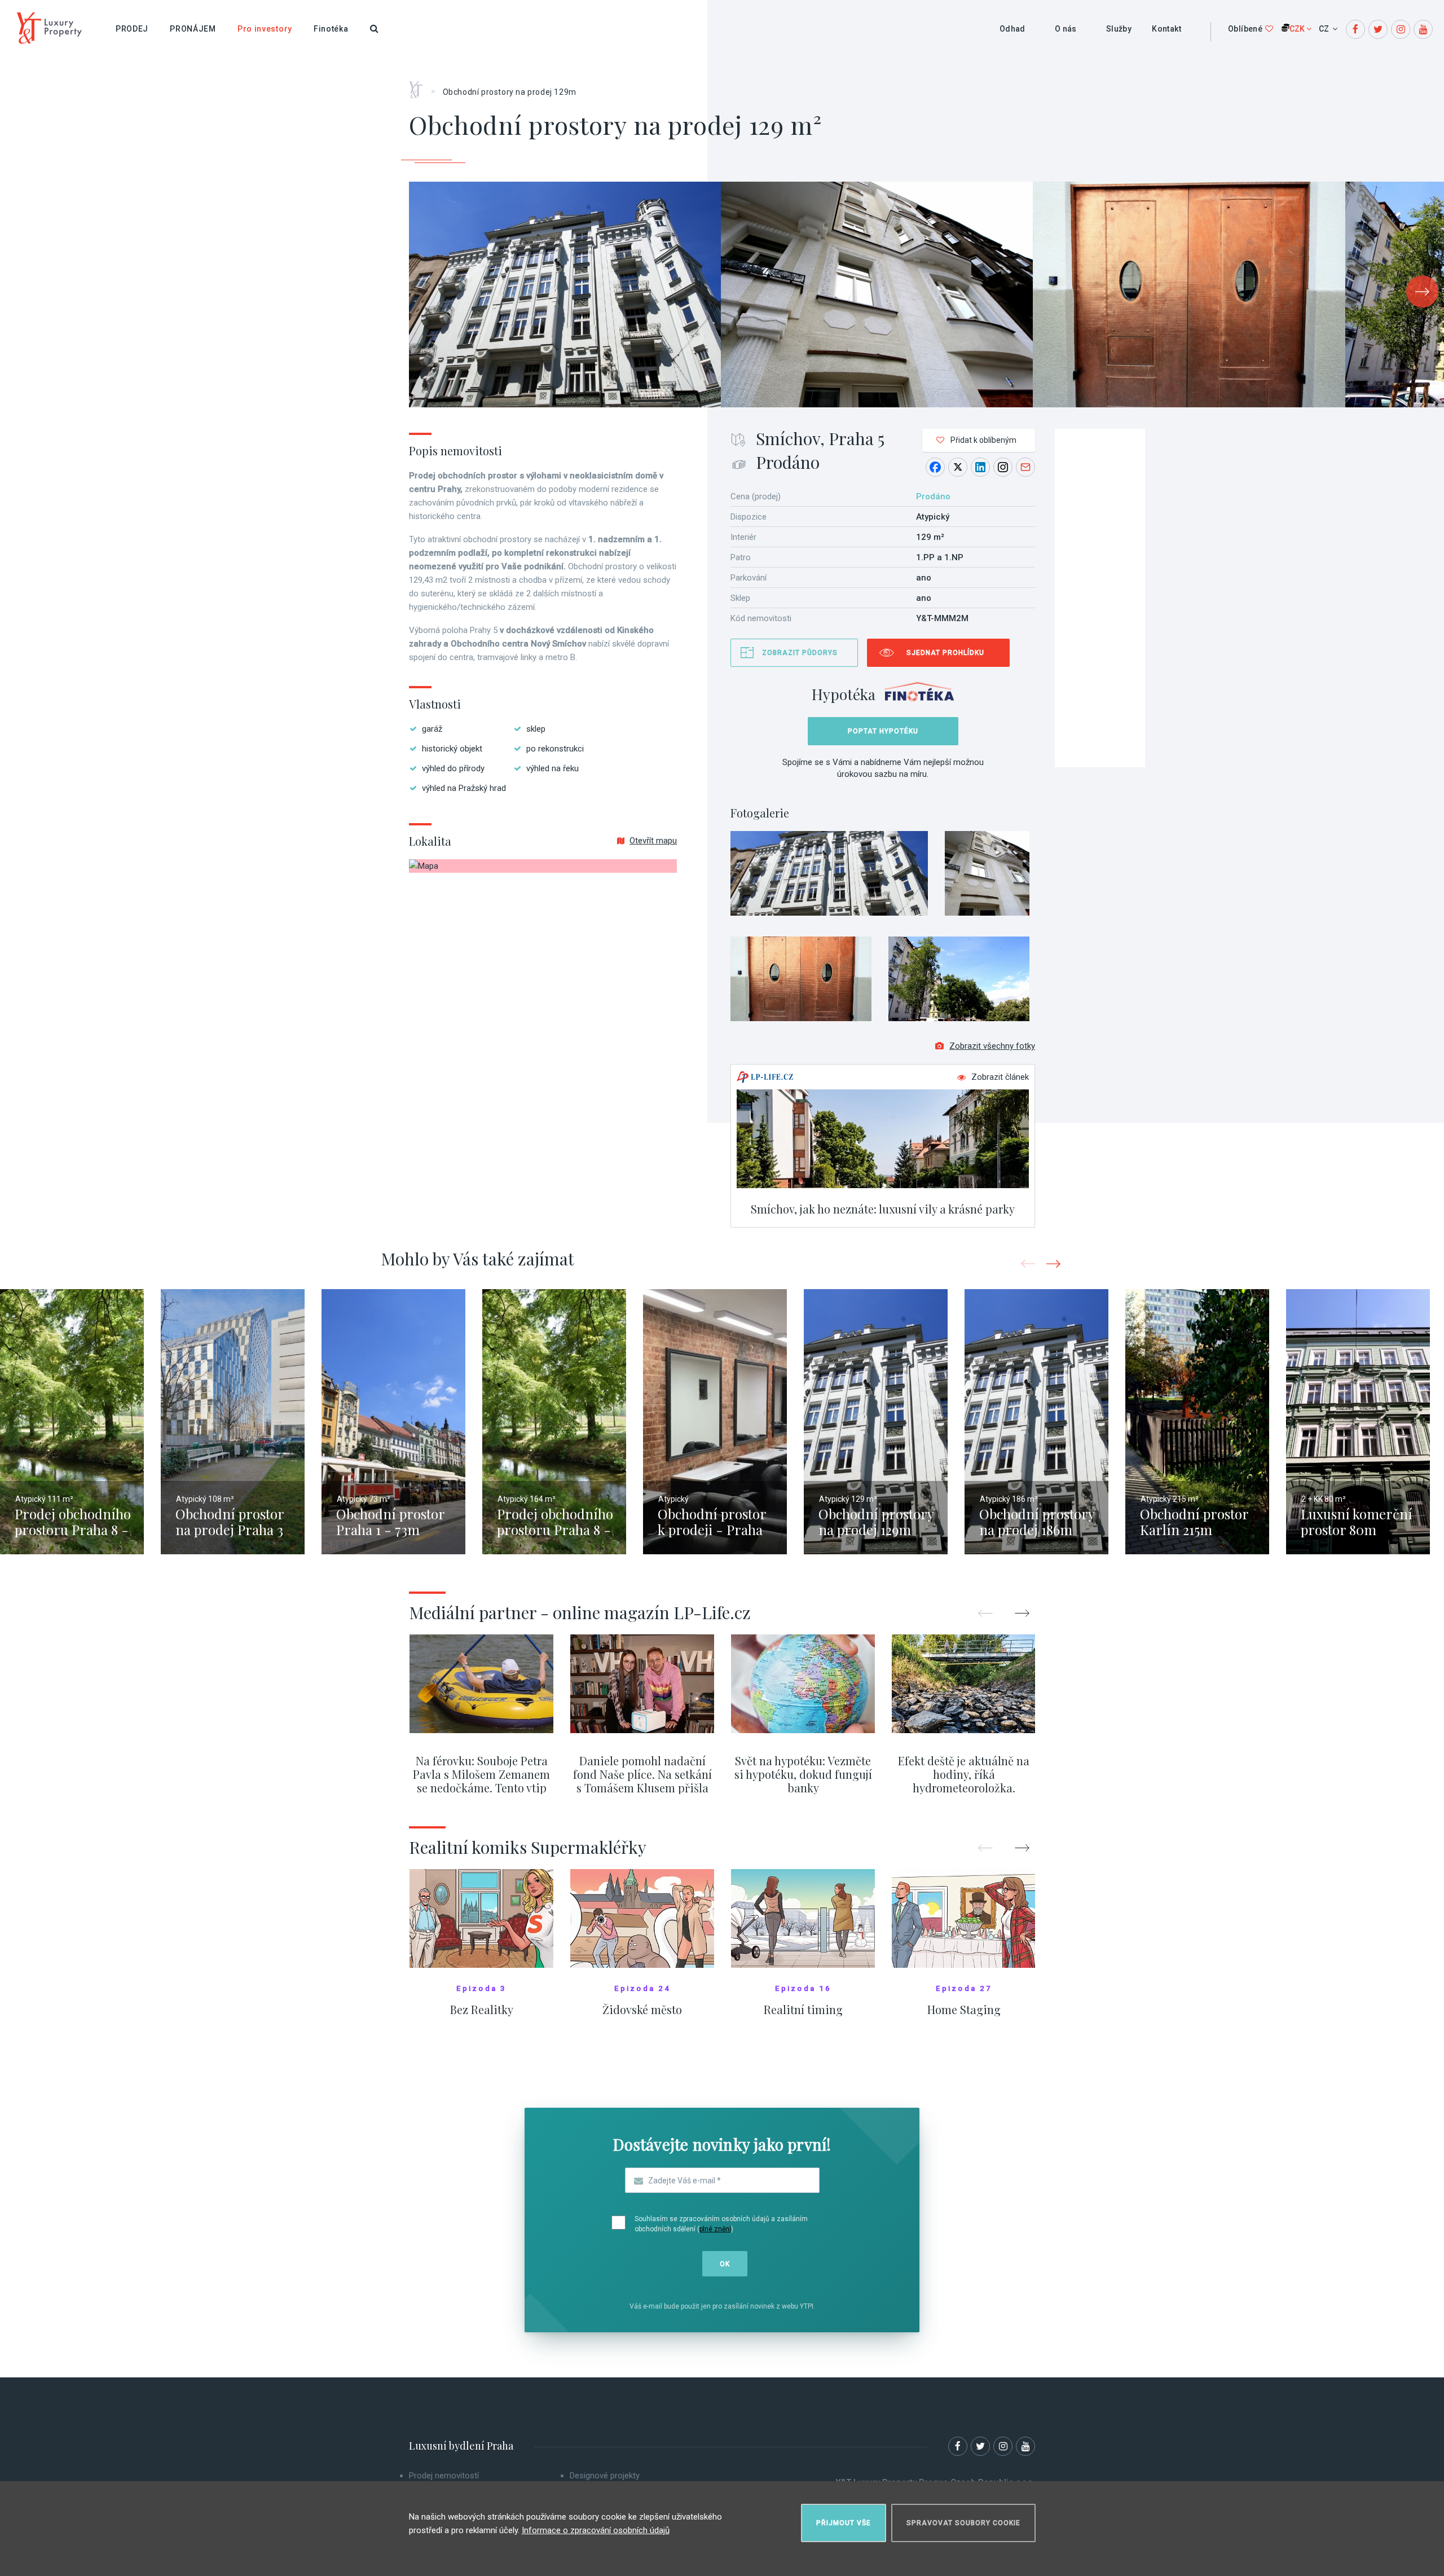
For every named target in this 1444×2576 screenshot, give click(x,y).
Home (420, 86)
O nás (1066, 29)
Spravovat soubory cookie (963, 2523)
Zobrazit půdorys (800, 653)
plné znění (715, 2229)
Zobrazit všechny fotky (992, 1046)
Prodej (132, 29)
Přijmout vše (844, 2523)
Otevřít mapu (653, 841)
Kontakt (1166, 29)
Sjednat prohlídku (945, 653)
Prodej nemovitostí (444, 2476)
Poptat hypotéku (883, 731)
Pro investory (265, 29)
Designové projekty (605, 2476)
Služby (1119, 29)
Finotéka (331, 29)
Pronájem (193, 29)
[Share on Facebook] (935, 467)
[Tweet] (958, 467)
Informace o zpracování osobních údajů (596, 2530)
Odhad (1012, 29)
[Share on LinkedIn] (980, 467)
